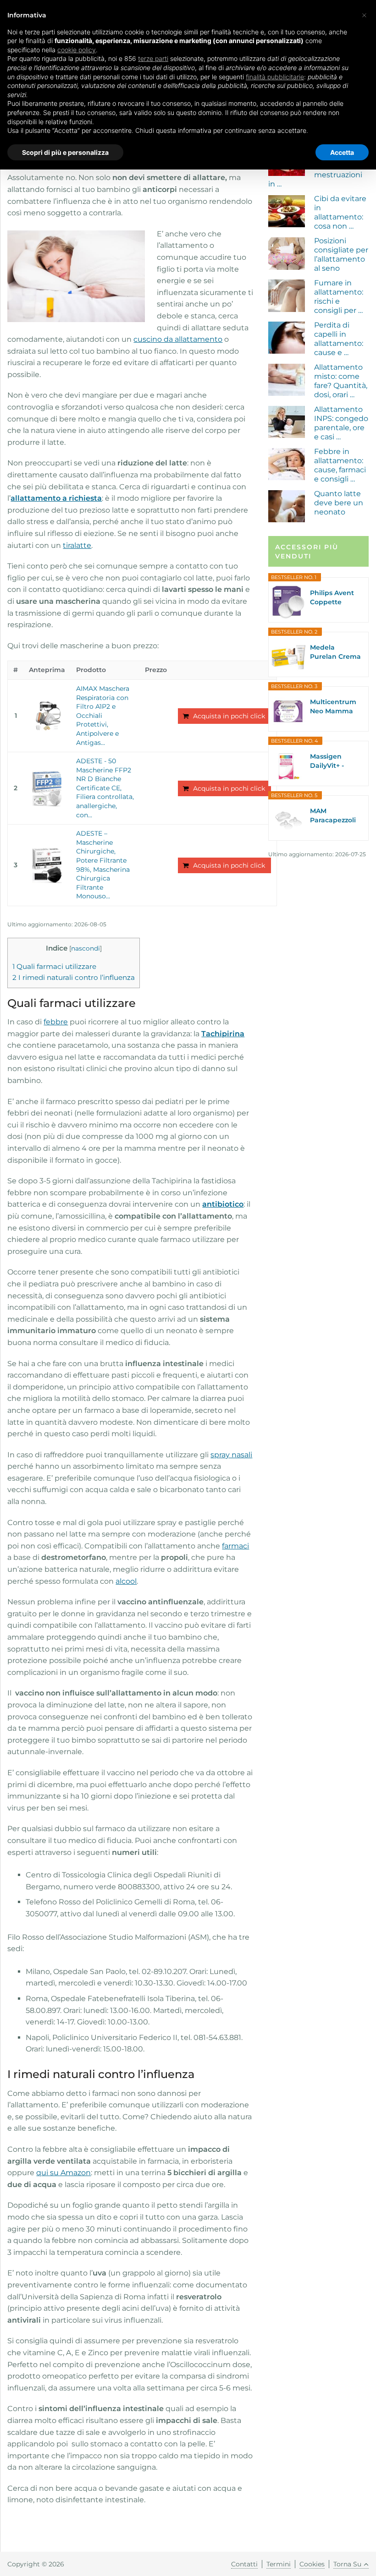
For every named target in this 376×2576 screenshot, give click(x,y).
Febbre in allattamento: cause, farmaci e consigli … (340, 465)
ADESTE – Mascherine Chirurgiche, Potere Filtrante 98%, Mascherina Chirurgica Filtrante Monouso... (103, 865)
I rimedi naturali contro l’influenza (74, 977)
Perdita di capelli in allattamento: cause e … (339, 339)
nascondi (86, 948)
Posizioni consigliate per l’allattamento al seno (341, 254)
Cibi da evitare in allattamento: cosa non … (340, 212)
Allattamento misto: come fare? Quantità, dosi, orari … (341, 381)
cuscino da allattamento (178, 339)
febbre (56, 1022)
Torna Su (347, 2564)
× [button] (364, 15)
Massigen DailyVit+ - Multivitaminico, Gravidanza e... (334, 761)
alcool (126, 1581)
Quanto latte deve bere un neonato (339, 503)
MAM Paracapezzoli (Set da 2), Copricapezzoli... (335, 816)
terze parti (153, 58)
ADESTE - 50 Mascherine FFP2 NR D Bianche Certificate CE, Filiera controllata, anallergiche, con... (105, 788)
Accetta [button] (342, 152)
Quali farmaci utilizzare (54, 966)
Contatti (244, 2564)
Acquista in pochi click (229, 716)
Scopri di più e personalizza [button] (65, 152)
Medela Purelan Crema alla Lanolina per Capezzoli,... (335, 652)
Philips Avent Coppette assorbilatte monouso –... (332, 598)
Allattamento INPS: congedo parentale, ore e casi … (341, 423)
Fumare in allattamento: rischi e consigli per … (339, 297)
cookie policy (77, 50)
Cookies (312, 2564)
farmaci (235, 1546)
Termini (279, 2564)
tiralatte (77, 545)
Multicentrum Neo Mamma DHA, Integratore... (333, 707)
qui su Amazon (64, 2173)
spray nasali (231, 1455)
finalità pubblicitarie (275, 77)
